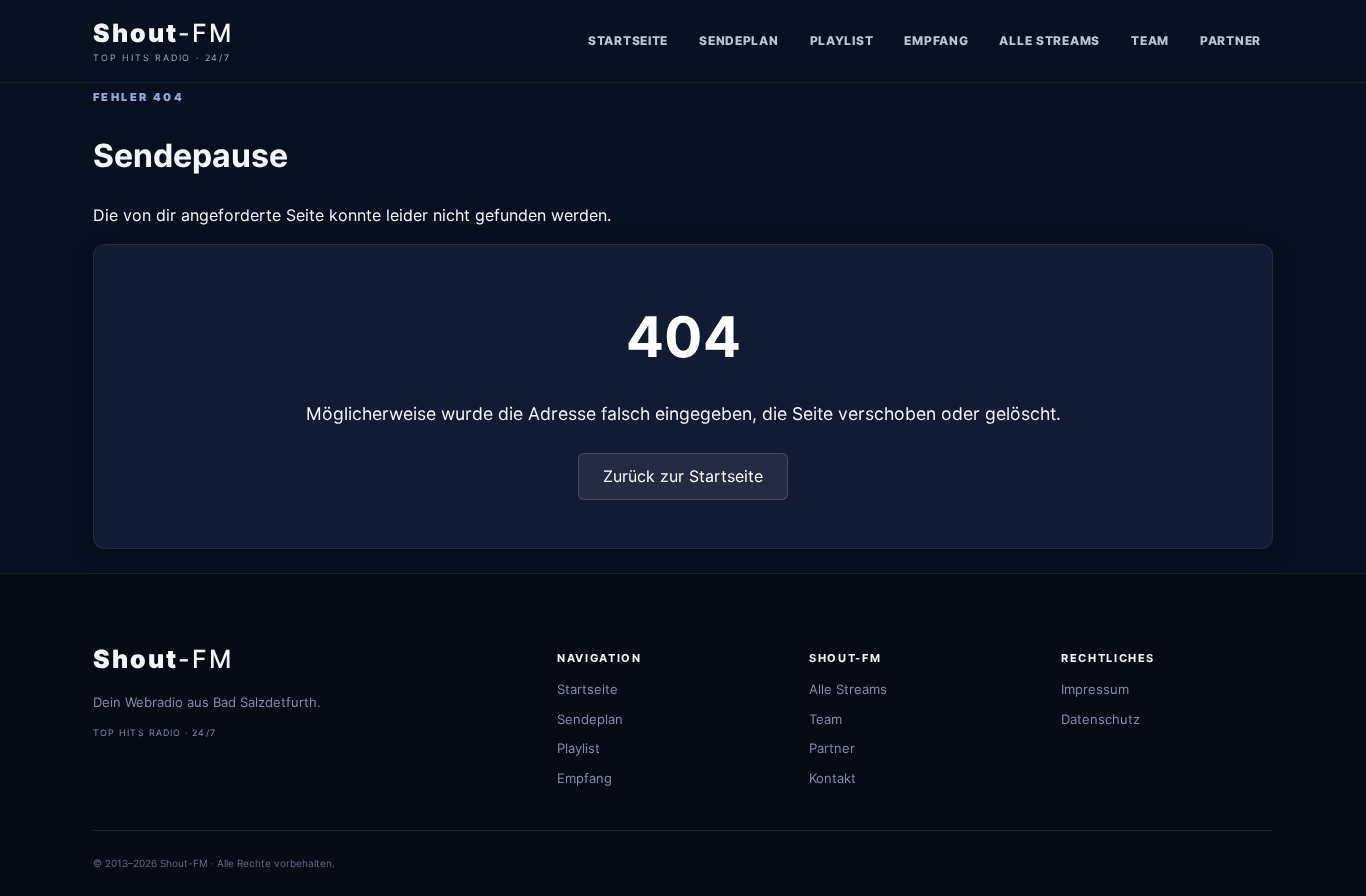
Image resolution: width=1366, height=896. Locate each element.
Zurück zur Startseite (683, 476)
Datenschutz (1100, 719)
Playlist (842, 40)
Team (1150, 40)
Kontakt (832, 778)
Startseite (628, 40)
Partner (1230, 40)
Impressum (1095, 689)
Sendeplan (738, 40)
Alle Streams (1049, 40)
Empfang (936, 40)
